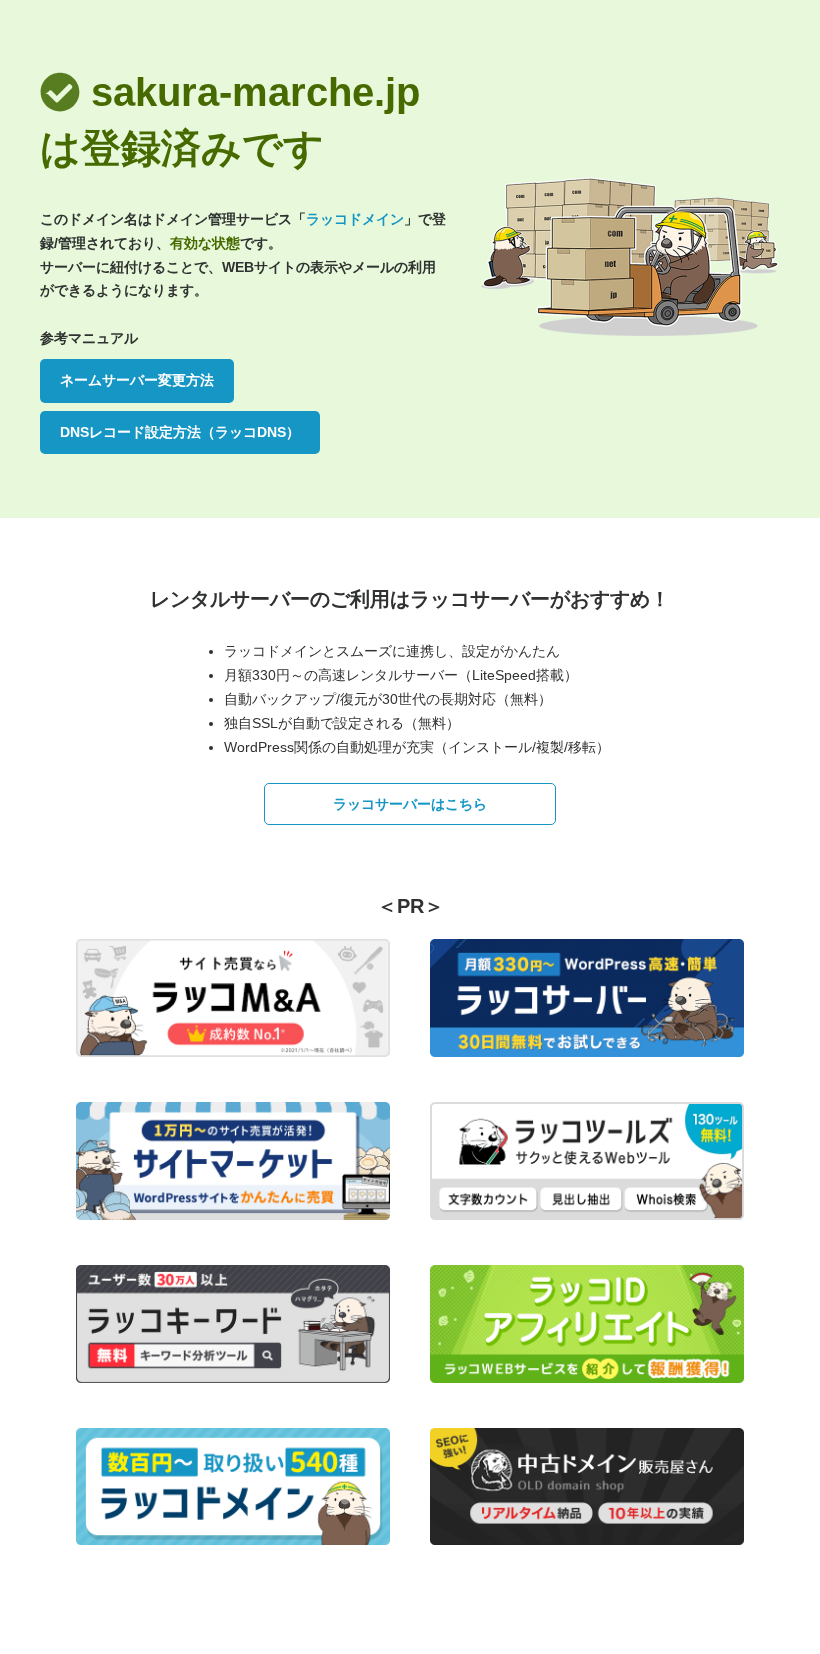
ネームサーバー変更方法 (137, 380)
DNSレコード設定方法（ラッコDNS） (180, 432)
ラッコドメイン (355, 219)
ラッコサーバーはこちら (410, 804)
